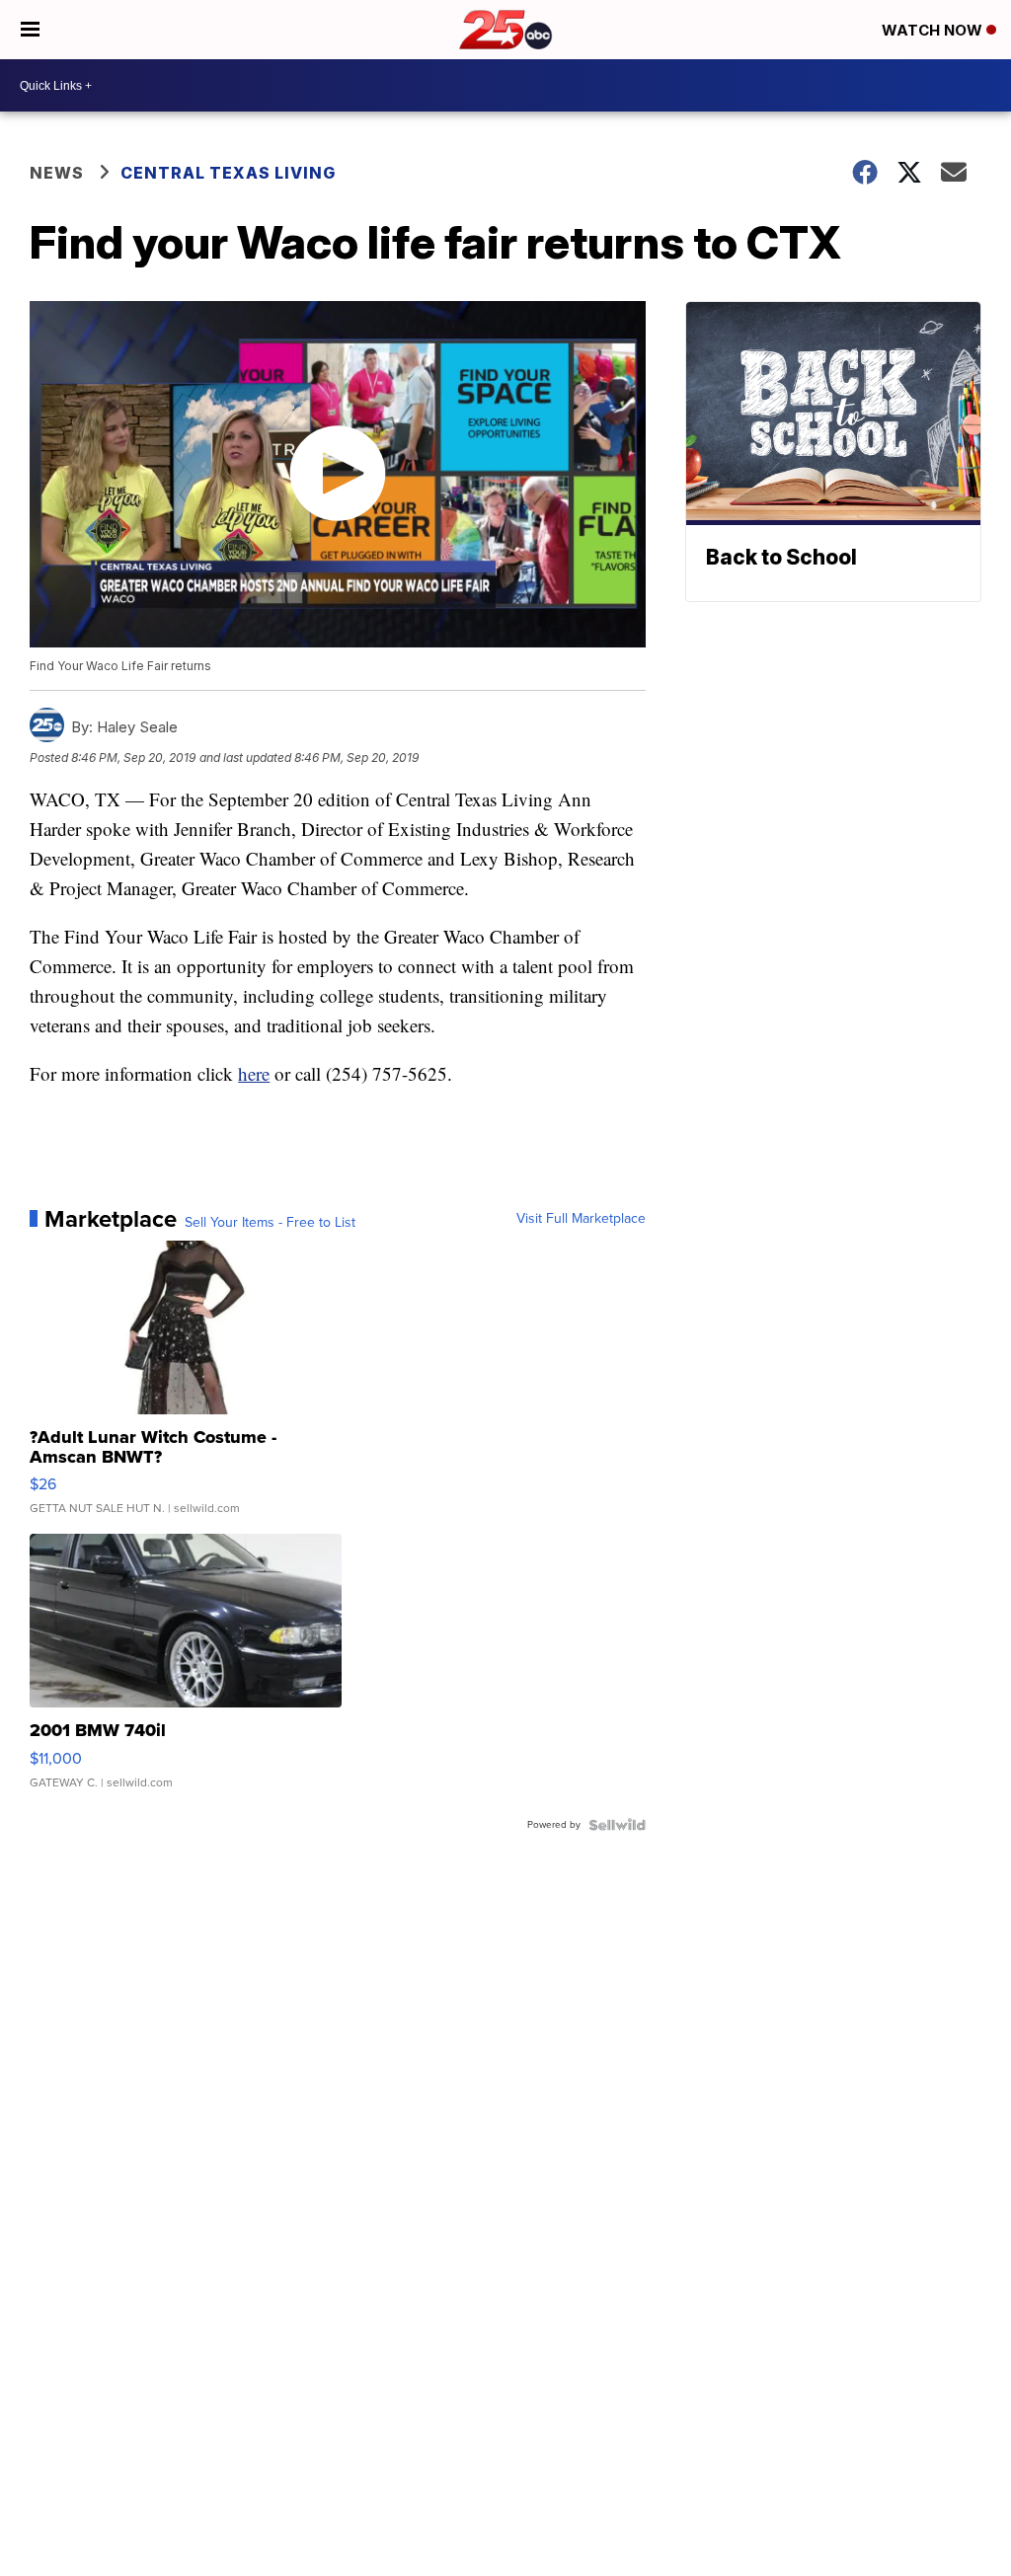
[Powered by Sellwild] (617, 1825)
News (57, 173)
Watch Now (934, 30)
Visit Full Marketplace (581, 1219)
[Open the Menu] (30, 30)
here (254, 1073)
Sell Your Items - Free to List (270, 1223)
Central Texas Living (228, 173)
